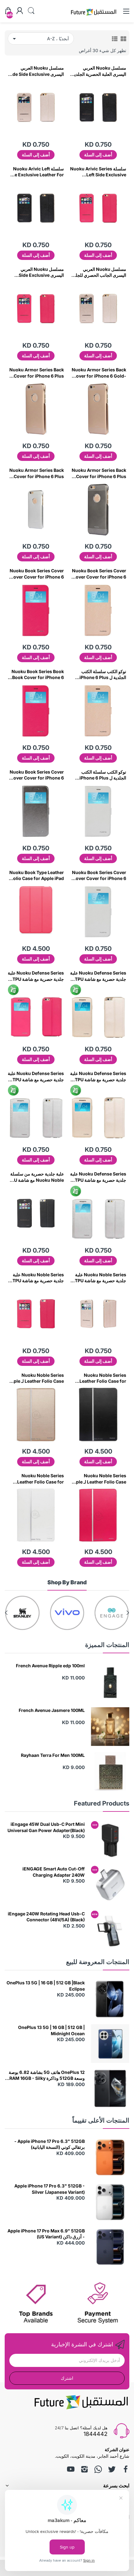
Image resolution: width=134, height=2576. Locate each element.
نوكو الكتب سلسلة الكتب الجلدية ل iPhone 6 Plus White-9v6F (103, 775)
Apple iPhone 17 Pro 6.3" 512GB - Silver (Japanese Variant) (50, 2189)
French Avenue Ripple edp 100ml (50, 1666)
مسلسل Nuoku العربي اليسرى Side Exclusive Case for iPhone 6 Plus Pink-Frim (40, 272)
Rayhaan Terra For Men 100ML (53, 1755)
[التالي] (128, 1613)
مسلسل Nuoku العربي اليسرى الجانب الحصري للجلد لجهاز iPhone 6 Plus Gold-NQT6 (100, 272)
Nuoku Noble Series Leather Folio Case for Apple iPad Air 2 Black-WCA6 (102, 1378)
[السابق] (6, 1613)
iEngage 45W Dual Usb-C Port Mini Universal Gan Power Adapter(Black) (46, 1827)
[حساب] (20, 11)
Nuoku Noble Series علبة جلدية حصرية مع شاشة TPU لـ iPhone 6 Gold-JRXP (99, 1278)
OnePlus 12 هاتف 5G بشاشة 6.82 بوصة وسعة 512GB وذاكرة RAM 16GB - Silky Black (47, 2075)
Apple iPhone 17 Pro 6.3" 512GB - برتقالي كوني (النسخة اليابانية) (50, 2144)
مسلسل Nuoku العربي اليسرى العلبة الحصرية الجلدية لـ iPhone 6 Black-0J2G (99, 71)
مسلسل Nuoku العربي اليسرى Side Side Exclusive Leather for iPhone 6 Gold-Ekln (36, 71)
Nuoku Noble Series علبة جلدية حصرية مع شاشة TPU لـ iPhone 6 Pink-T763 (36, 1278)
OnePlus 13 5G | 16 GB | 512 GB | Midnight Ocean (51, 2030)
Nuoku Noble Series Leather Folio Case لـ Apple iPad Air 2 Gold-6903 (36, 1378)
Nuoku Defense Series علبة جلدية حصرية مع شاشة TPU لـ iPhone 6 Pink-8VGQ (36, 976)
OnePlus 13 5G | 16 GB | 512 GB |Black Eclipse (46, 1986)
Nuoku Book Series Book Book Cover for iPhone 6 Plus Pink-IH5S (38, 675)
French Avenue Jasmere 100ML (52, 1710)
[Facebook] (126, 2469)
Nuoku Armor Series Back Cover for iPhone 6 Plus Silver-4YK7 (37, 473)
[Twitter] (112, 2469)
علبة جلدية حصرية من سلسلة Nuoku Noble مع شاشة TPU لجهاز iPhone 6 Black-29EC (36, 1177)
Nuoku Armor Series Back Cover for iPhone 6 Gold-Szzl (99, 373)
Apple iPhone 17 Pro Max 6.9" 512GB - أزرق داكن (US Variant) (46, 2234)
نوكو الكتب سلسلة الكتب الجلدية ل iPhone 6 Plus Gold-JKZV (103, 675)
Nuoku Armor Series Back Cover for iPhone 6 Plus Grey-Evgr (99, 473)
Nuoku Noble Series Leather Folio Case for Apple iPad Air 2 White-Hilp (39, 1479)
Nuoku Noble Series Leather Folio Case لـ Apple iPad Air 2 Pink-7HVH (98, 1479)
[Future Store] (93, 16)
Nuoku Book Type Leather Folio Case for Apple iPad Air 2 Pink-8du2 (37, 876)
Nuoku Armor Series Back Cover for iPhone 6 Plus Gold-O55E (37, 373)
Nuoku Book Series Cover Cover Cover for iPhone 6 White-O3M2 (99, 876)
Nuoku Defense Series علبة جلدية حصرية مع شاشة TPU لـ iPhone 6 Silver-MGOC (98, 1177)
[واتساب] (98, 2469)
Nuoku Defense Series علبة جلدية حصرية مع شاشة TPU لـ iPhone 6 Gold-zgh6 (98, 976)
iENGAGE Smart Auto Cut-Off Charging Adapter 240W (54, 1872)
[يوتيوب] (71, 2469)
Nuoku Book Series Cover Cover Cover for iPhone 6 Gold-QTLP (99, 574)
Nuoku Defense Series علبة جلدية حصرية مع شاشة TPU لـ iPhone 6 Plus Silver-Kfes (36, 1077)
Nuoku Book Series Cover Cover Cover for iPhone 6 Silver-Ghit (37, 775)
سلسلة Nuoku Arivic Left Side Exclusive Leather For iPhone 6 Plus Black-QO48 (36, 172)
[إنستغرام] (84, 2469)
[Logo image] (112, 1613)
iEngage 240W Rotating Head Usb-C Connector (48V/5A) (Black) (46, 1917)
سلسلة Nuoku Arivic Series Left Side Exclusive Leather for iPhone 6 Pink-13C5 (98, 172)
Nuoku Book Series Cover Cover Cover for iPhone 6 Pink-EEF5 (37, 574)
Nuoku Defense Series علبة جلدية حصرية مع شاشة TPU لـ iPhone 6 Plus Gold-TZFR (98, 1077)
